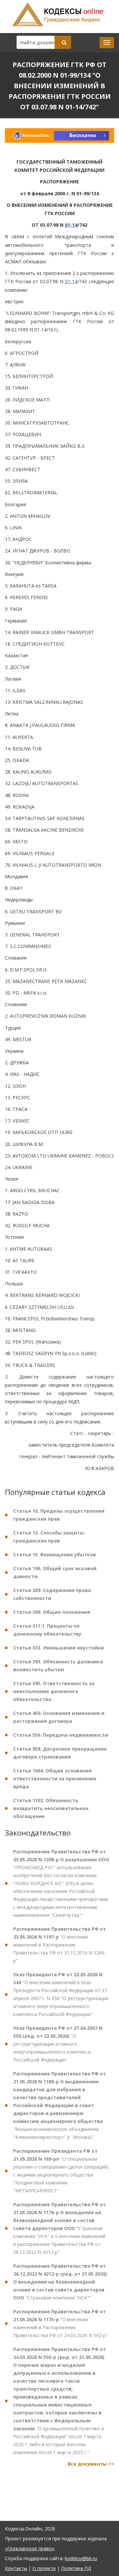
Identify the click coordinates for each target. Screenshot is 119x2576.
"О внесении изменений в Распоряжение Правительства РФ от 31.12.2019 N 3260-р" (59, 1945)
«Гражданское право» (30, 2548)
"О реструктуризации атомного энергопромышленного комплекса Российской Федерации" (58, 2044)
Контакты (16, 2568)
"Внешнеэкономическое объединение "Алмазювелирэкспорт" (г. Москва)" (59, 2105)
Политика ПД (76, 2568)
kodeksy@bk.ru (81, 2558)
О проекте (44, 2568)
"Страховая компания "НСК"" (60, 2282)
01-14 (71, 225)
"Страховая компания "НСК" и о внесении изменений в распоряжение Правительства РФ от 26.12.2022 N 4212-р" (59, 2228)
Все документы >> (91, 2464)
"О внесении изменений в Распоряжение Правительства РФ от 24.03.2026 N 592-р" (60, 2323)
